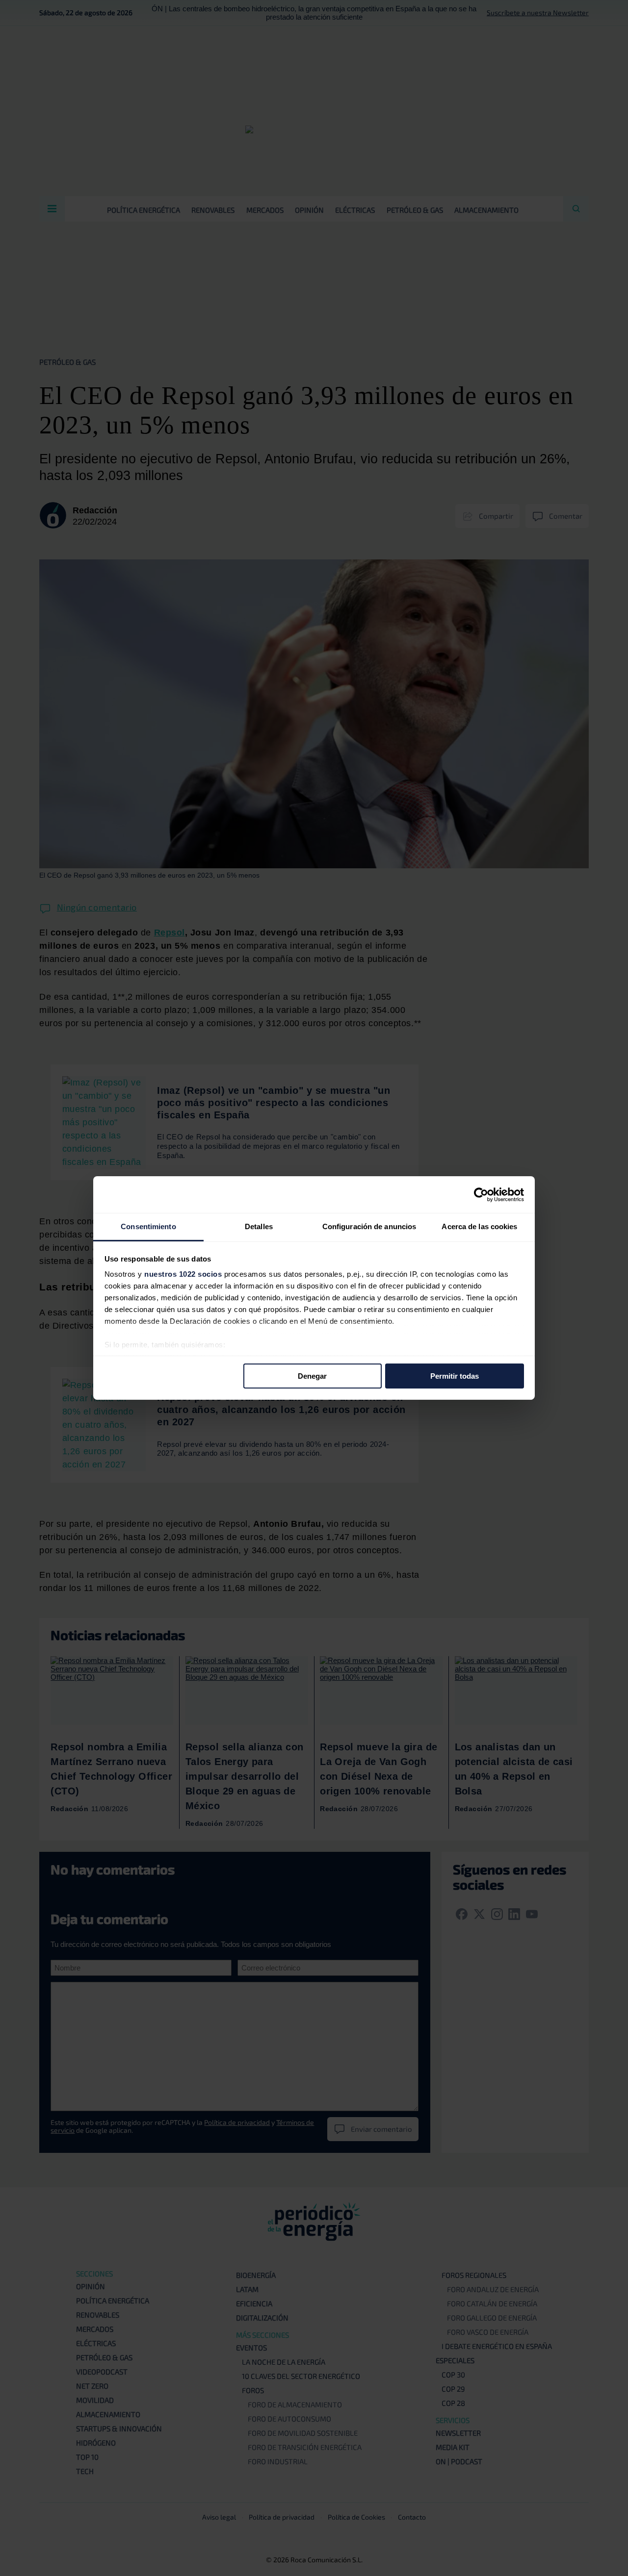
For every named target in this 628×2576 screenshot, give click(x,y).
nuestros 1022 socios (183, 1274)
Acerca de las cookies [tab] (479, 1226)
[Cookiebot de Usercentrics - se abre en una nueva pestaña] (481, 1194)
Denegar (312, 1376)
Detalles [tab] (259, 1226)
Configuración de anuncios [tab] (369, 1226)
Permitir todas (455, 1376)
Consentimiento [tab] (148, 1226)
